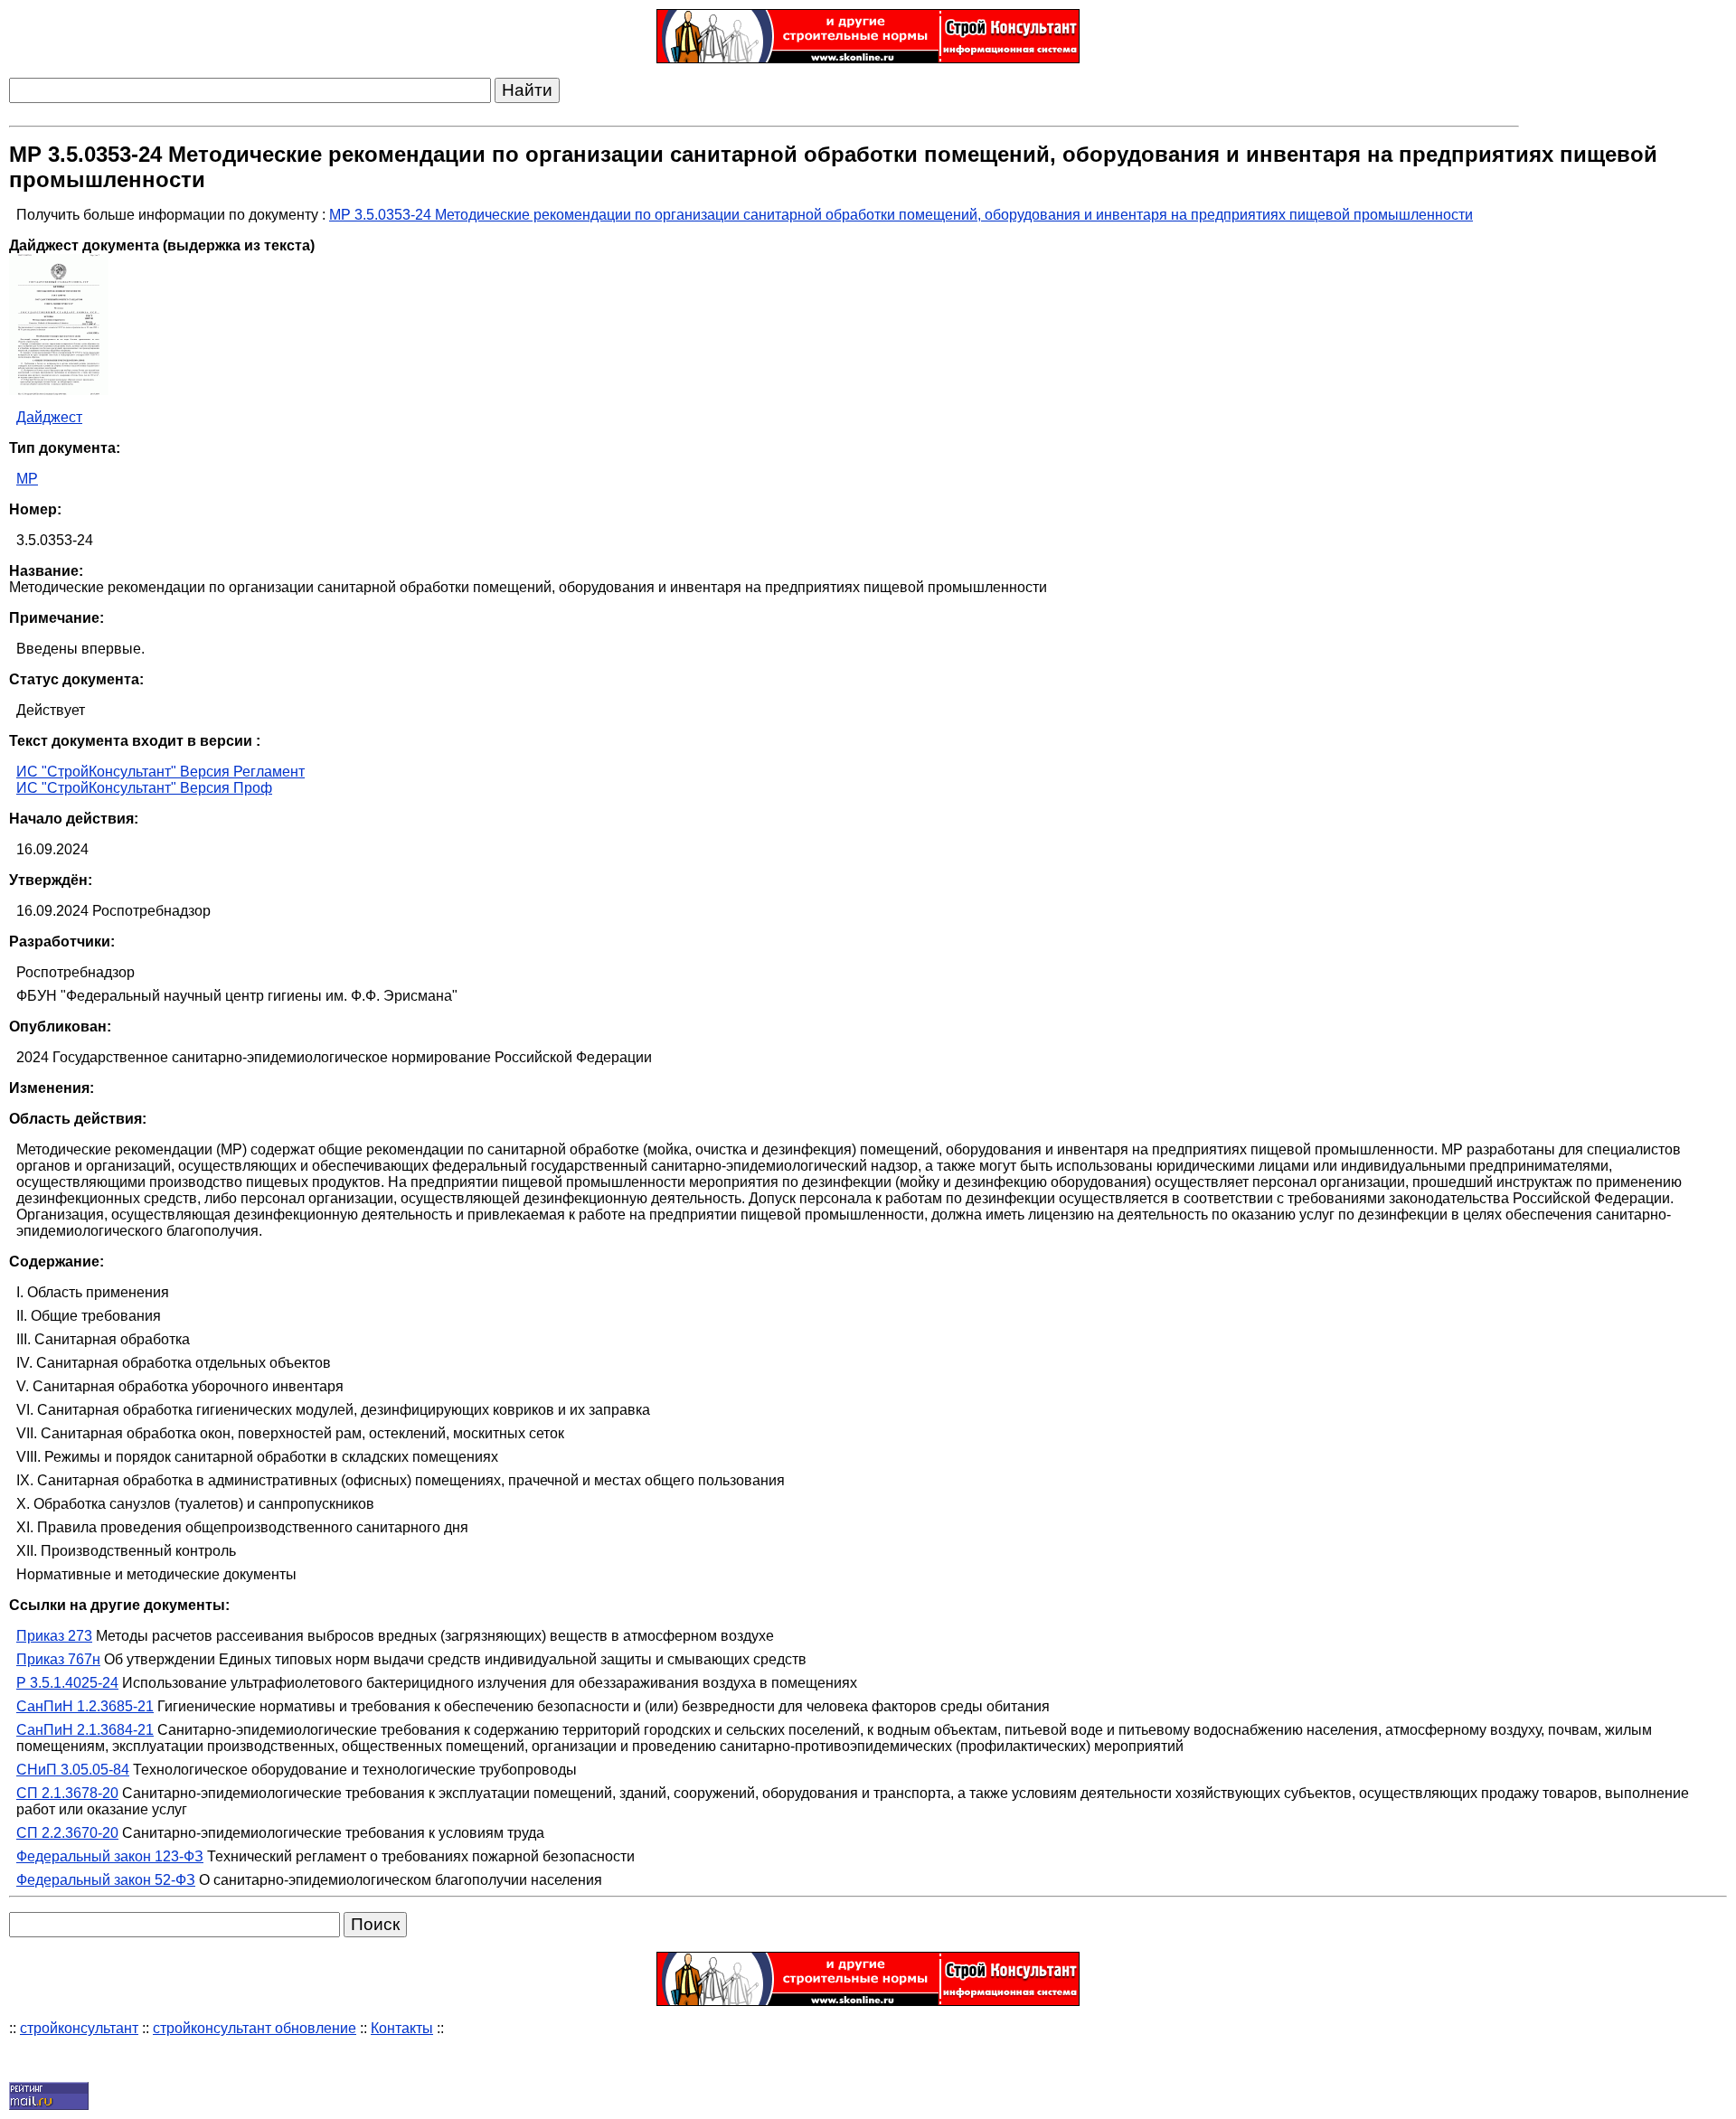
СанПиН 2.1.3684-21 (85, 1730)
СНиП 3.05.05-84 (73, 1770)
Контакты (402, 2028)
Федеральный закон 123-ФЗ (110, 1856)
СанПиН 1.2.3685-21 (85, 1706)
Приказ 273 (54, 1636)
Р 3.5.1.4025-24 (67, 1683)
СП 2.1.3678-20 (67, 1793)
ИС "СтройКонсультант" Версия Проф (144, 788)
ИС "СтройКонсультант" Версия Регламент (160, 772)
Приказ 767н (58, 1659)
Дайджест (49, 417)
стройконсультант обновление (255, 2028)
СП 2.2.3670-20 (67, 1833)
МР (27, 479)
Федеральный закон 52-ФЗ (106, 1880)
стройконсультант (79, 2028)
